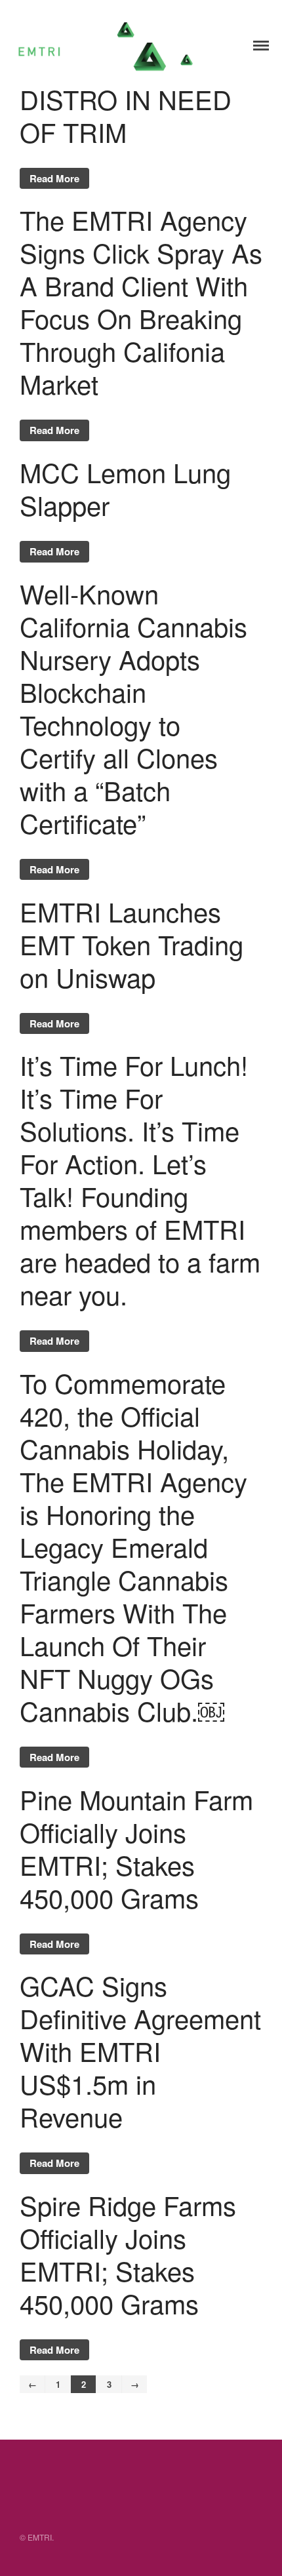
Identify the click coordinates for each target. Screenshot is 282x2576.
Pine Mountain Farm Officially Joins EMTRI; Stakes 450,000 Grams (136, 1848)
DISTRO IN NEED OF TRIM (126, 115)
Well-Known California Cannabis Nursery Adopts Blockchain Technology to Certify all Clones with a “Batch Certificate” (133, 708)
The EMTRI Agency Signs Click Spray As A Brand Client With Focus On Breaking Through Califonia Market (141, 301)
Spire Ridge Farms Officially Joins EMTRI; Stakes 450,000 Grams (128, 2254)
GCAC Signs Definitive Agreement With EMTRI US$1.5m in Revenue (140, 2051)
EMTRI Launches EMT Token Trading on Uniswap (131, 944)
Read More (54, 178)
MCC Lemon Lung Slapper (125, 488)
